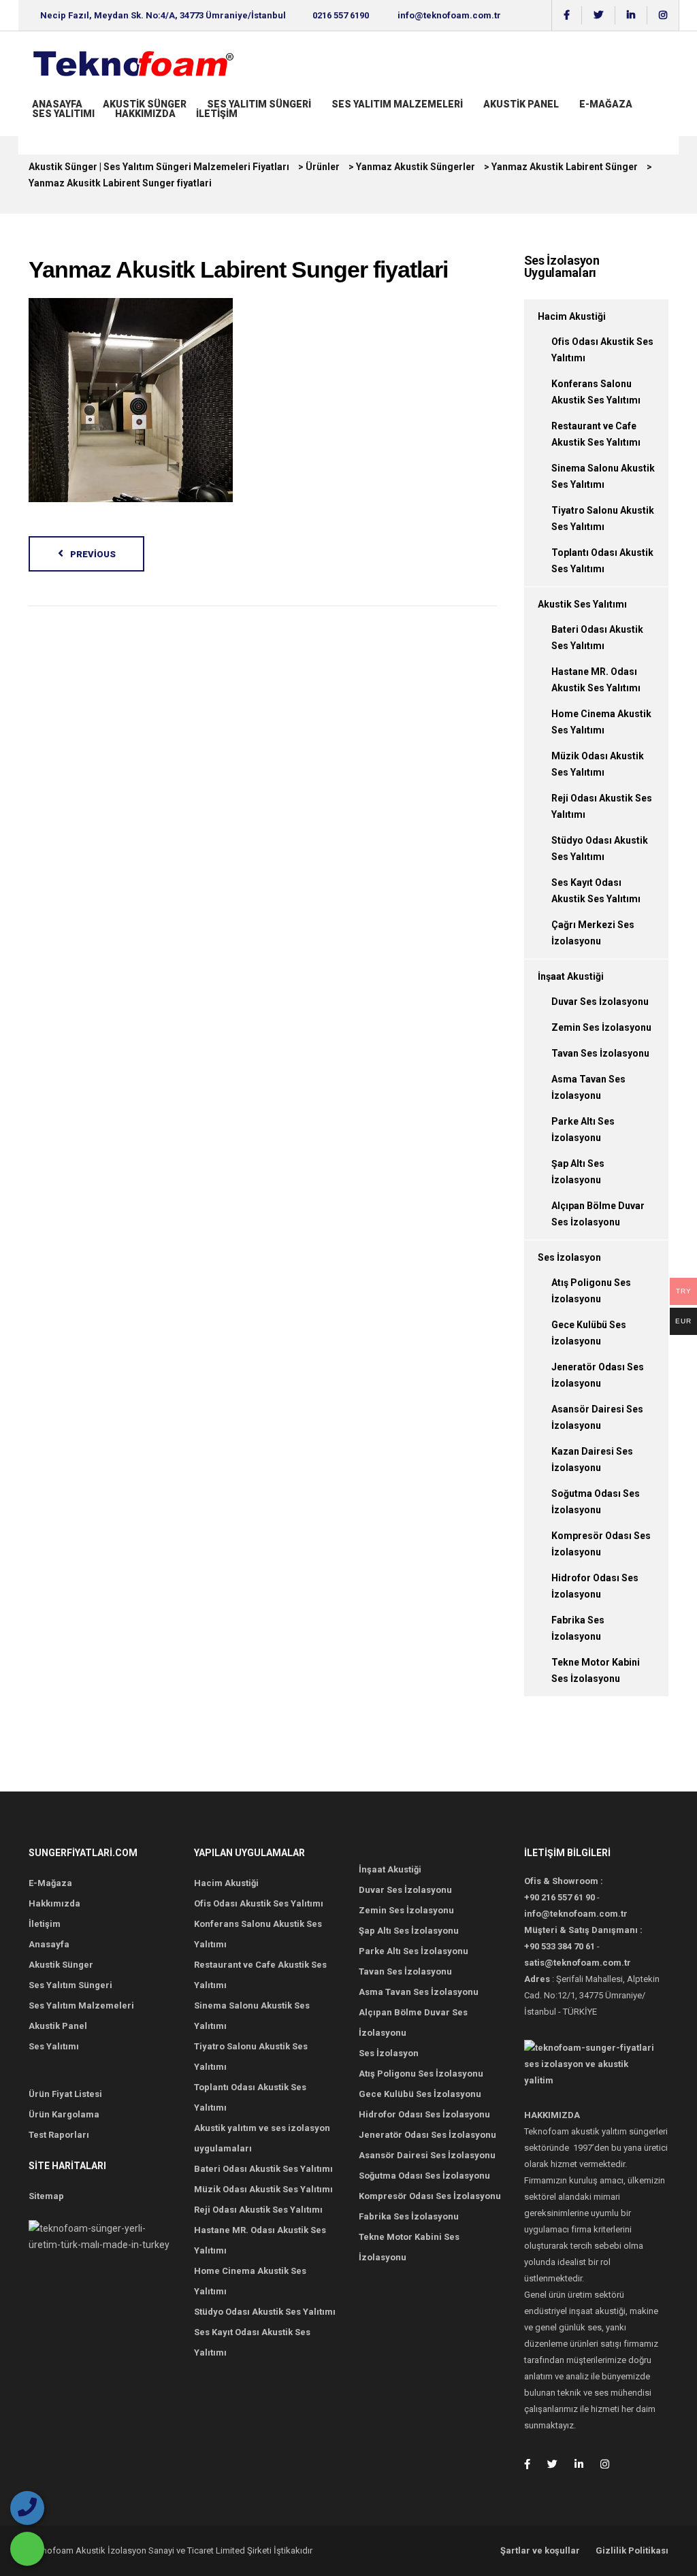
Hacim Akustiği (572, 316)
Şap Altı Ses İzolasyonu (409, 1931)
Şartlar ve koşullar (540, 2550)
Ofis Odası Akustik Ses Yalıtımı (259, 1903)
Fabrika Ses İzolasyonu (409, 2216)
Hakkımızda (54, 1903)
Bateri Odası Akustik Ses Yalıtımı (263, 2169)
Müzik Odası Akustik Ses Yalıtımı (263, 2189)
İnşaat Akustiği (571, 976)
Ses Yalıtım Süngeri (259, 104)
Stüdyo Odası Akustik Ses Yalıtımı (265, 2312)
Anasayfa (57, 104)
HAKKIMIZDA (145, 114)
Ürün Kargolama (64, 2114)
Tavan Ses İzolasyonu (600, 1053)
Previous (93, 554)
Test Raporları (59, 2135)
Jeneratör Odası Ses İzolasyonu (427, 2135)
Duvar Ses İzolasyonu (600, 1002)
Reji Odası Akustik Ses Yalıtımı (258, 2210)
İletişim (217, 114)
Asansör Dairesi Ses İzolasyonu (427, 2155)
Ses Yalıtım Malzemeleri (397, 104)
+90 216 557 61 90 (560, 1897)
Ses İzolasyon (569, 1257)
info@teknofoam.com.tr (449, 15)
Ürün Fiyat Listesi (65, 2094)
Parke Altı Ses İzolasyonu (414, 1951)
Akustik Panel (521, 104)
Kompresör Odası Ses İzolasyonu (430, 2196)
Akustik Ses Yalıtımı (582, 604)
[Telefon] (27, 2508)
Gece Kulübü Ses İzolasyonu (420, 2094)
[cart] (33, 127)
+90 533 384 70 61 (560, 1946)
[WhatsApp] (27, 2549)
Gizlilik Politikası (632, 2550)
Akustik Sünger (145, 104)
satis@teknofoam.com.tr (578, 1963)
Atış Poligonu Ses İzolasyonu (421, 2074)
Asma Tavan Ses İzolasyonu (419, 1992)
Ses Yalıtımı (63, 114)
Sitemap (46, 2196)
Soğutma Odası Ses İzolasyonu (424, 2176)
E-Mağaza (606, 104)
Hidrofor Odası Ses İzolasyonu (424, 2114)
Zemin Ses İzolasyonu (601, 1027)
